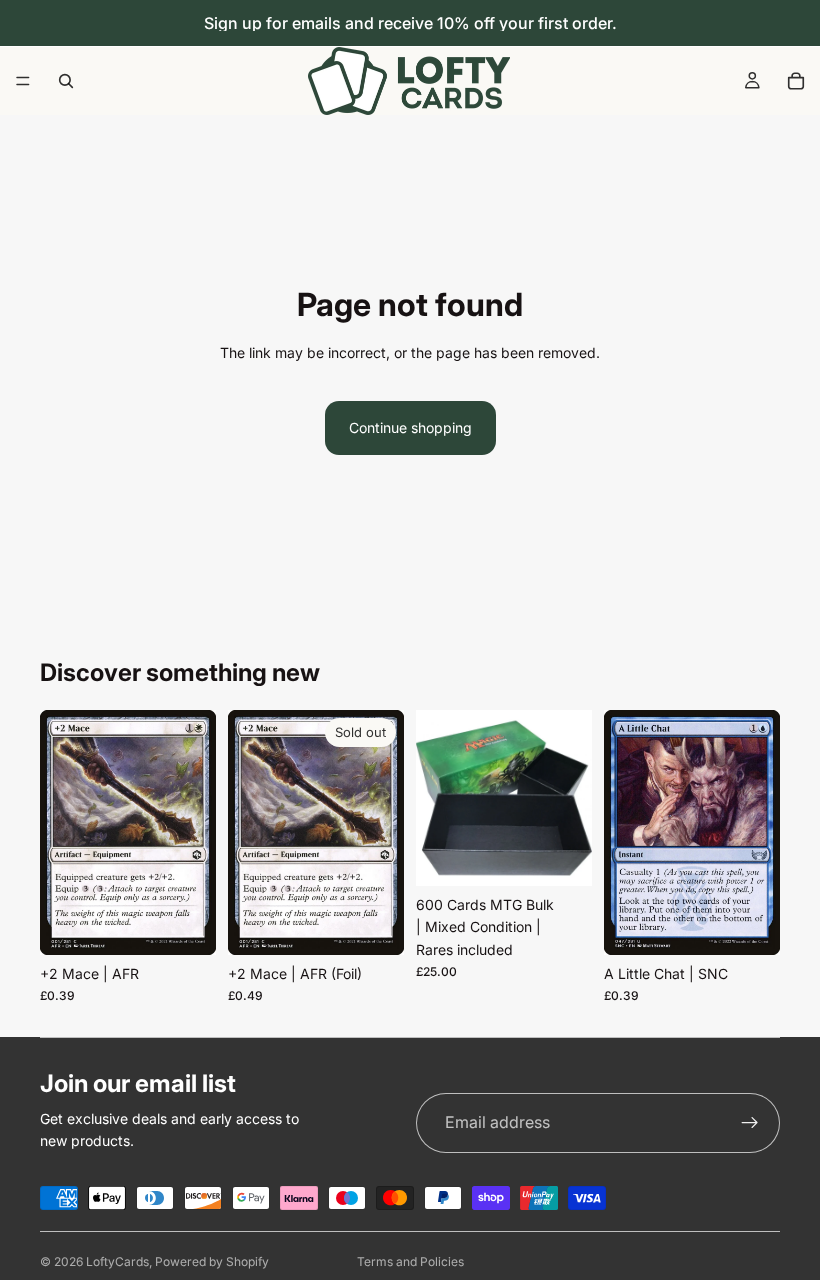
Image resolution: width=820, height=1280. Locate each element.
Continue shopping (410, 427)
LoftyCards (117, 1261)
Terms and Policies (410, 1261)
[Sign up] (750, 1123)
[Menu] (23, 81)
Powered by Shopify (212, 1261)
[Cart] (796, 81)
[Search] (66, 81)
